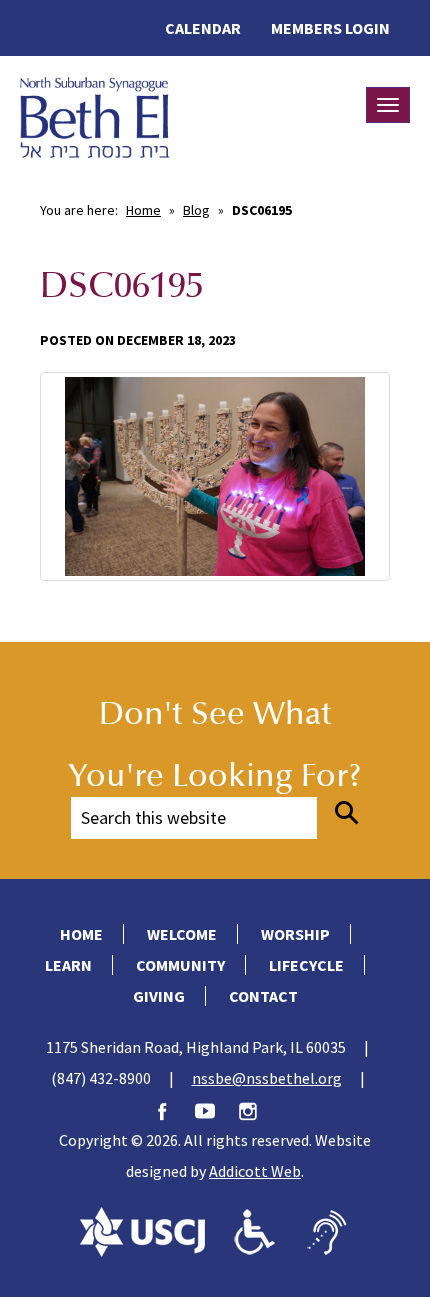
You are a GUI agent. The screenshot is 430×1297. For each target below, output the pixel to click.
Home (143, 210)
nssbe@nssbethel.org (267, 1078)
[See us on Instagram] (258, 1109)
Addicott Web (255, 1171)
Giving (159, 996)
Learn (68, 965)
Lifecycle (306, 965)
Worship (295, 934)
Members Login (330, 28)
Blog (196, 210)
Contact (263, 996)
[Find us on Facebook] (172, 1109)
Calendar (203, 28)
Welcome (182, 934)
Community (180, 965)
